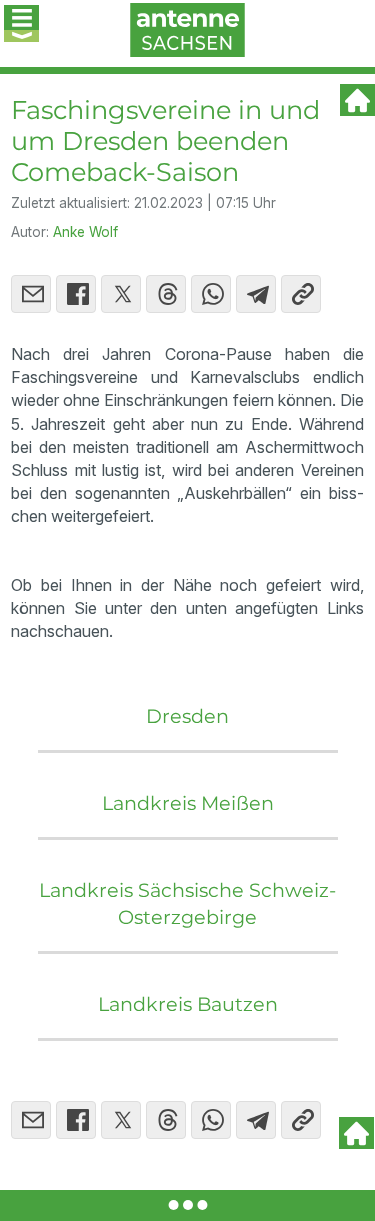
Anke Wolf (85, 232)
